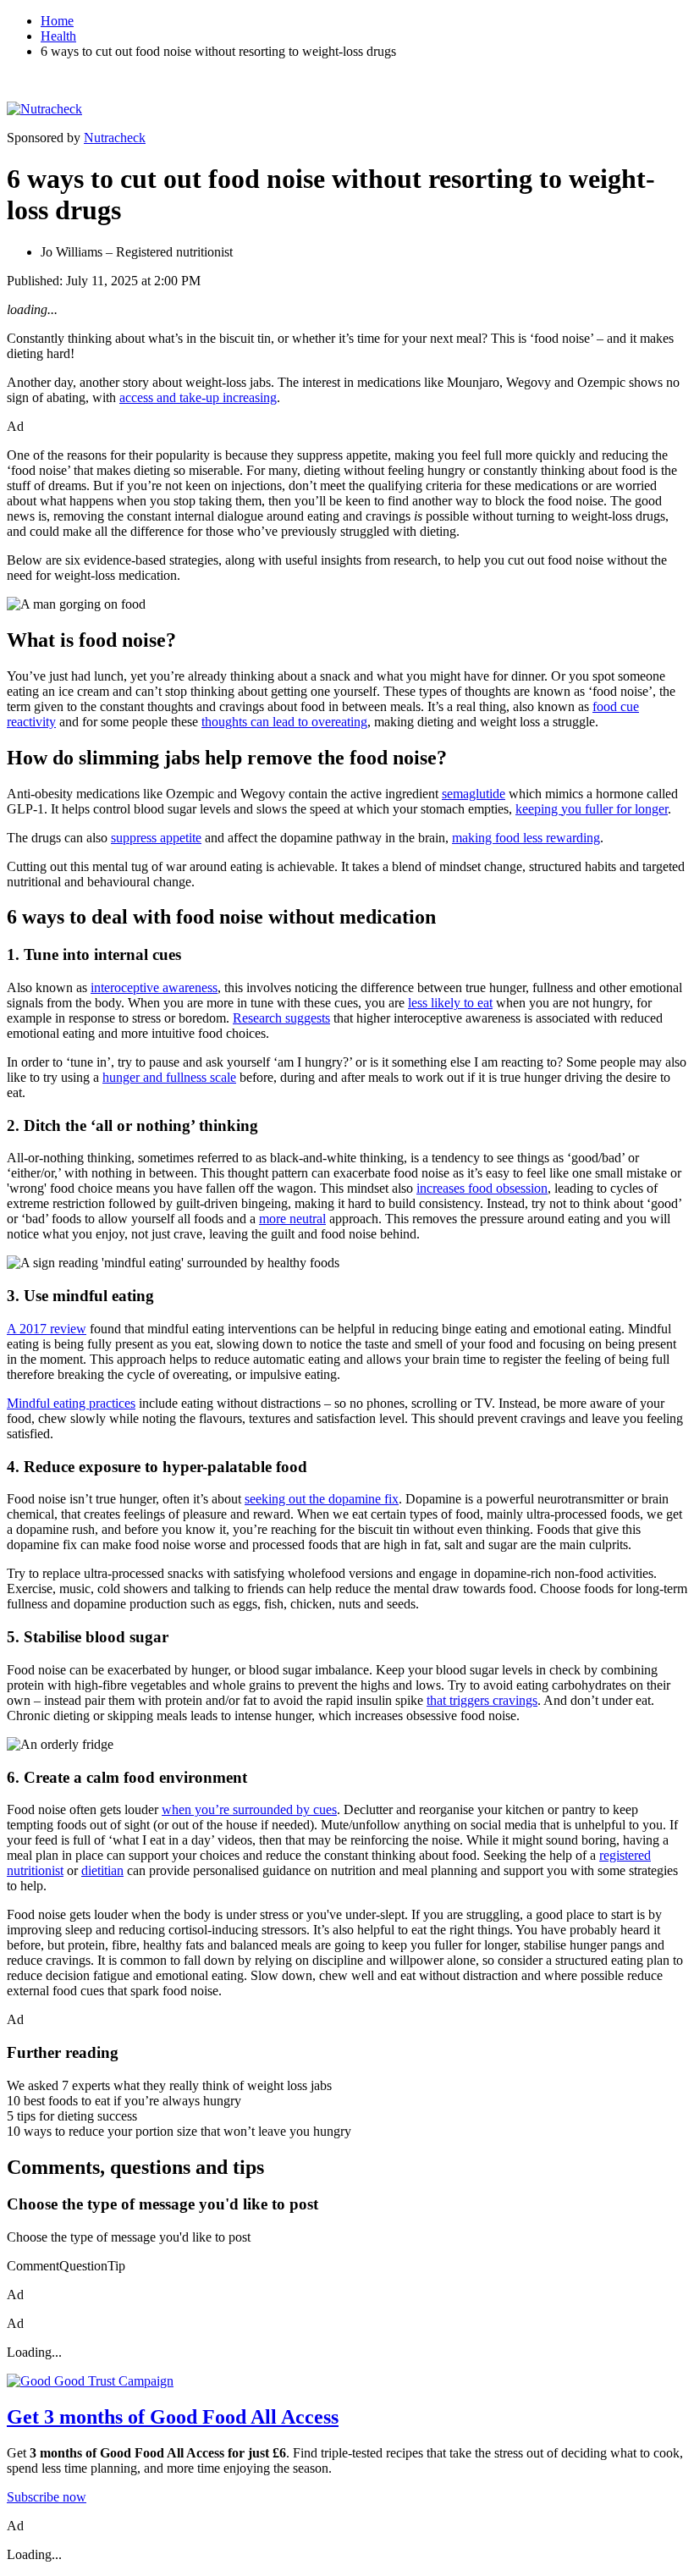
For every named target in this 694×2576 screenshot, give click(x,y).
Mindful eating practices (71, 1403)
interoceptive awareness (154, 987)
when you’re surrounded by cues (249, 1809)
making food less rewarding (526, 838)
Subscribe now (47, 2497)
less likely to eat (450, 1003)
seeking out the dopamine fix (322, 1499)
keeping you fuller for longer (592, 809)
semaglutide (474, 794)
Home (57, 21)
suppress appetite (156, 838)
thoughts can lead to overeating (284, 722)
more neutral (292, 1219)
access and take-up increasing (198, 397)
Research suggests (281, 1018)
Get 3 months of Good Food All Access (173, 2417)
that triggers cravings (482, 1700)
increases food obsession (482, 1188)
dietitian (102, 1870)
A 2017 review (47, 1329)
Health (58, 36)
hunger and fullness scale (169, 1077)
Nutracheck (115, 138)
